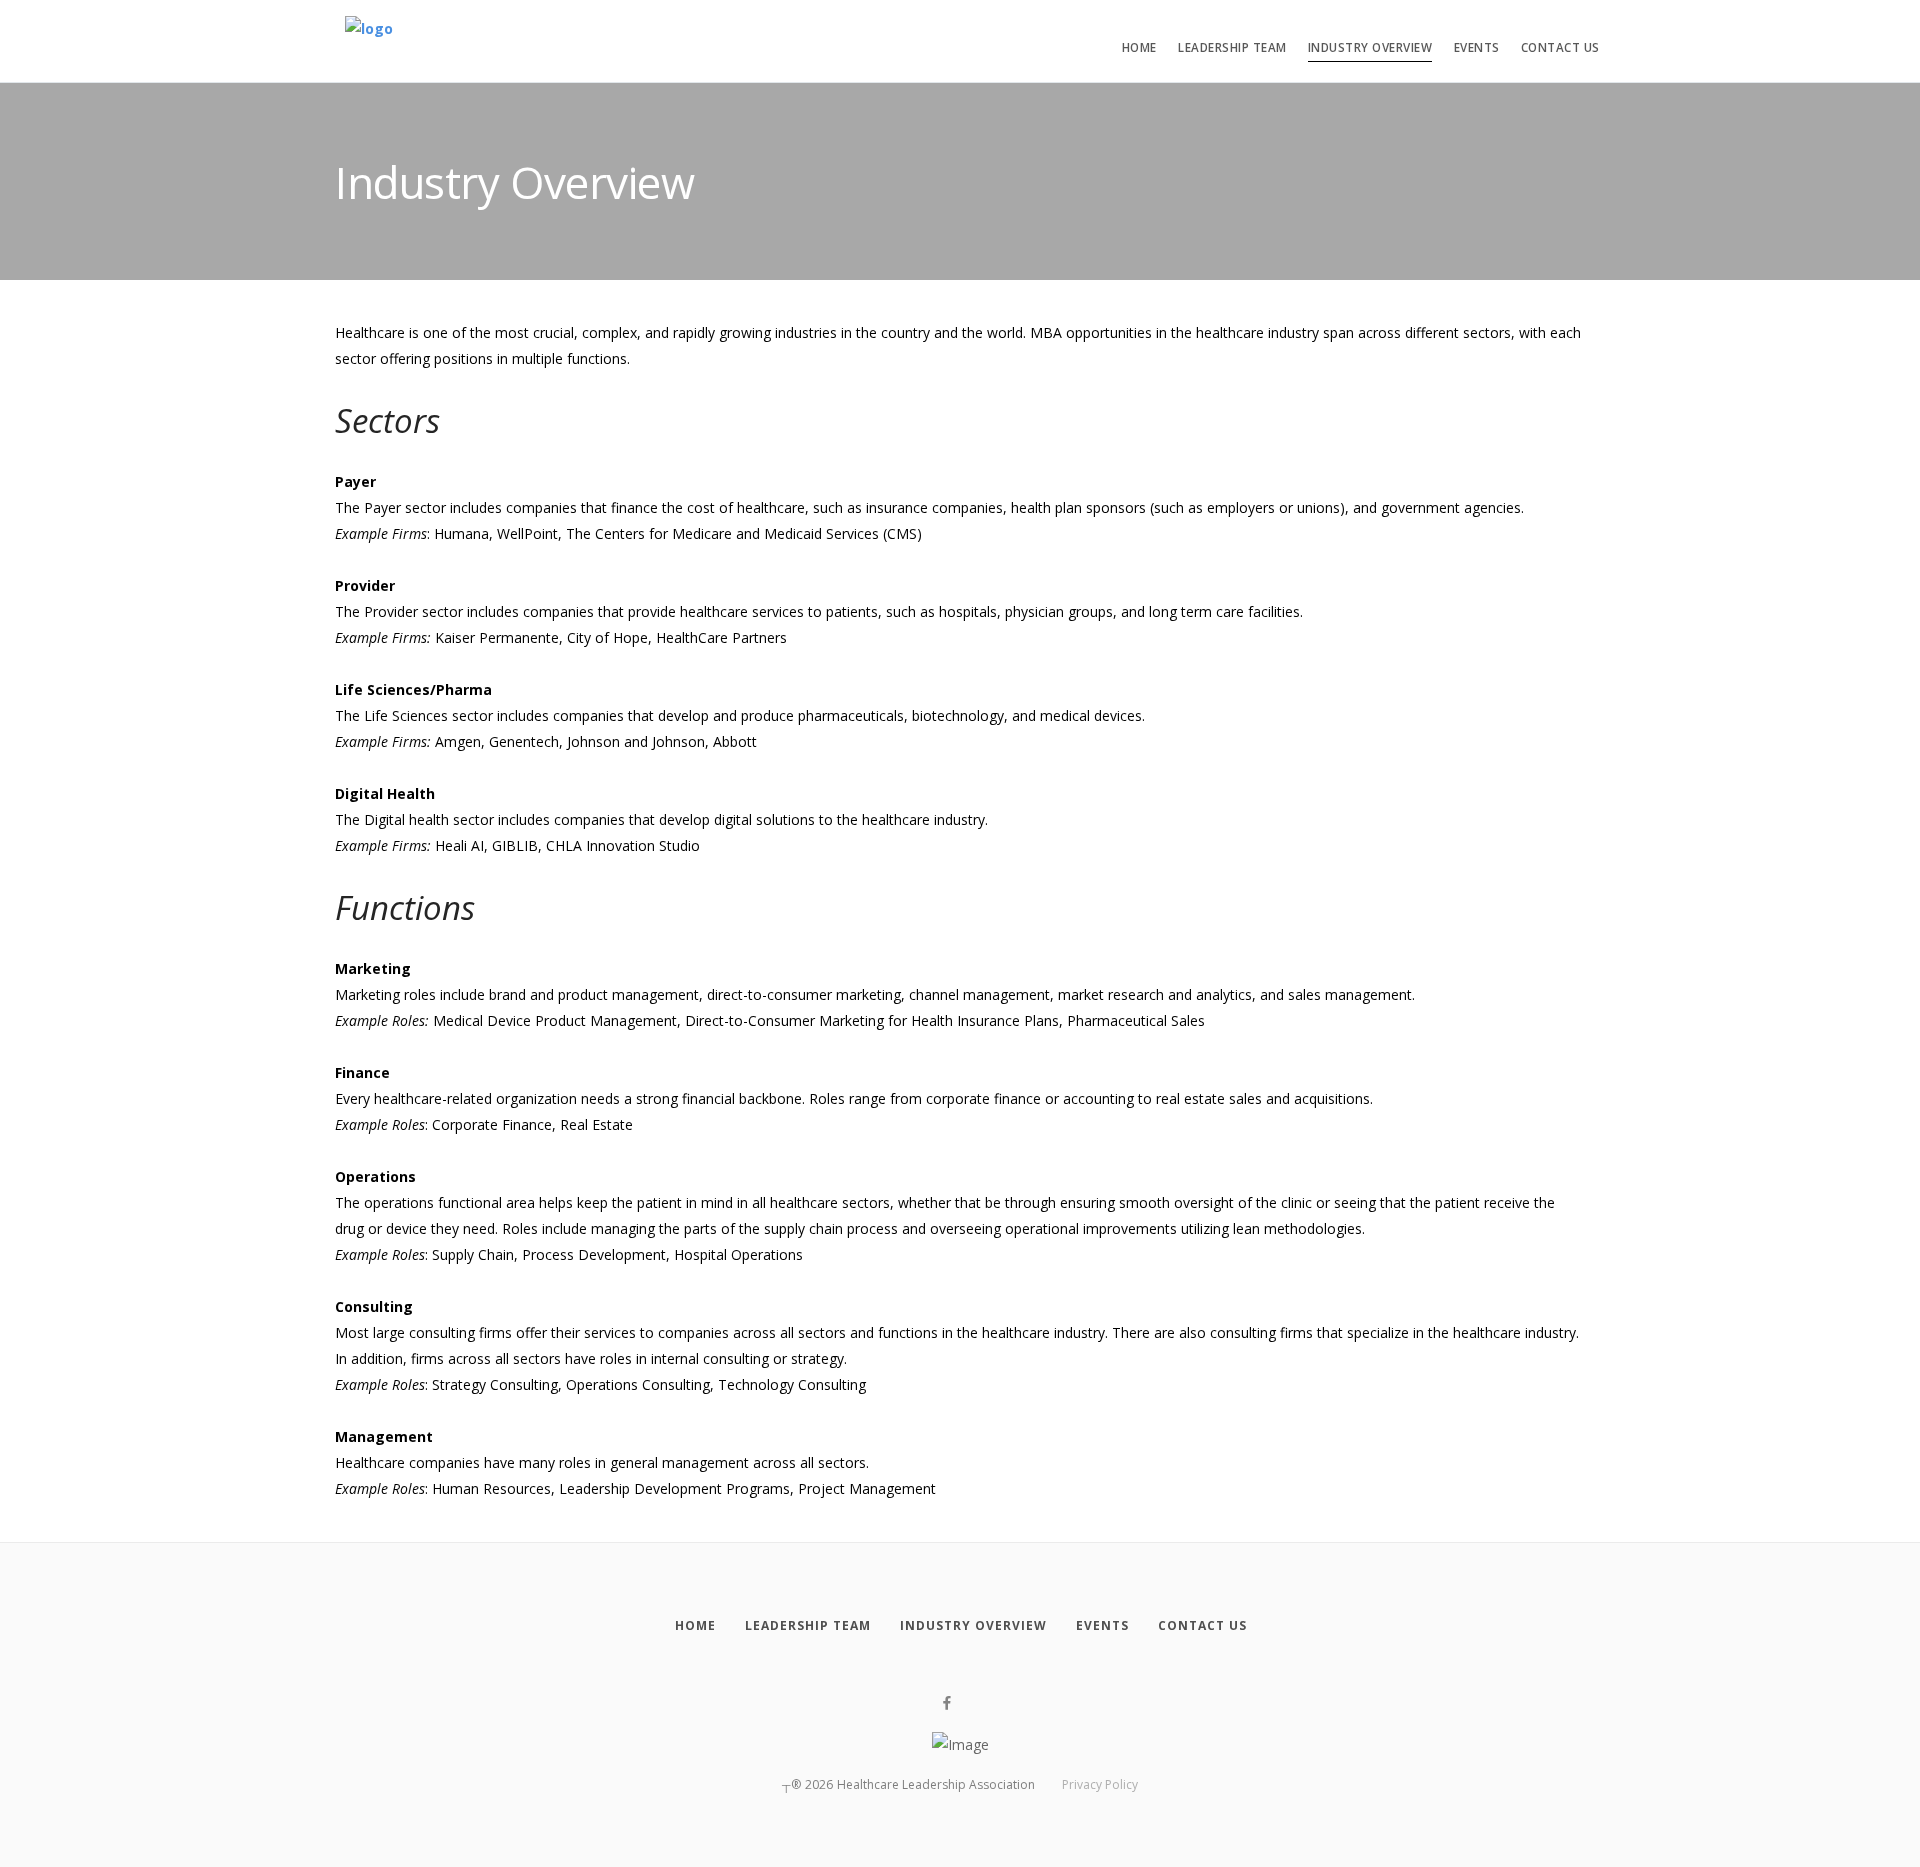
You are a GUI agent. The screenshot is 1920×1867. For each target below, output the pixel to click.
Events (1477, 47)
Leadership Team (1232, 47)
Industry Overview (1370, 47)
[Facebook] (947, 1703)
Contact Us (1560, 47)
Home (1139, 47)
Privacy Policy (1100, 1784)
